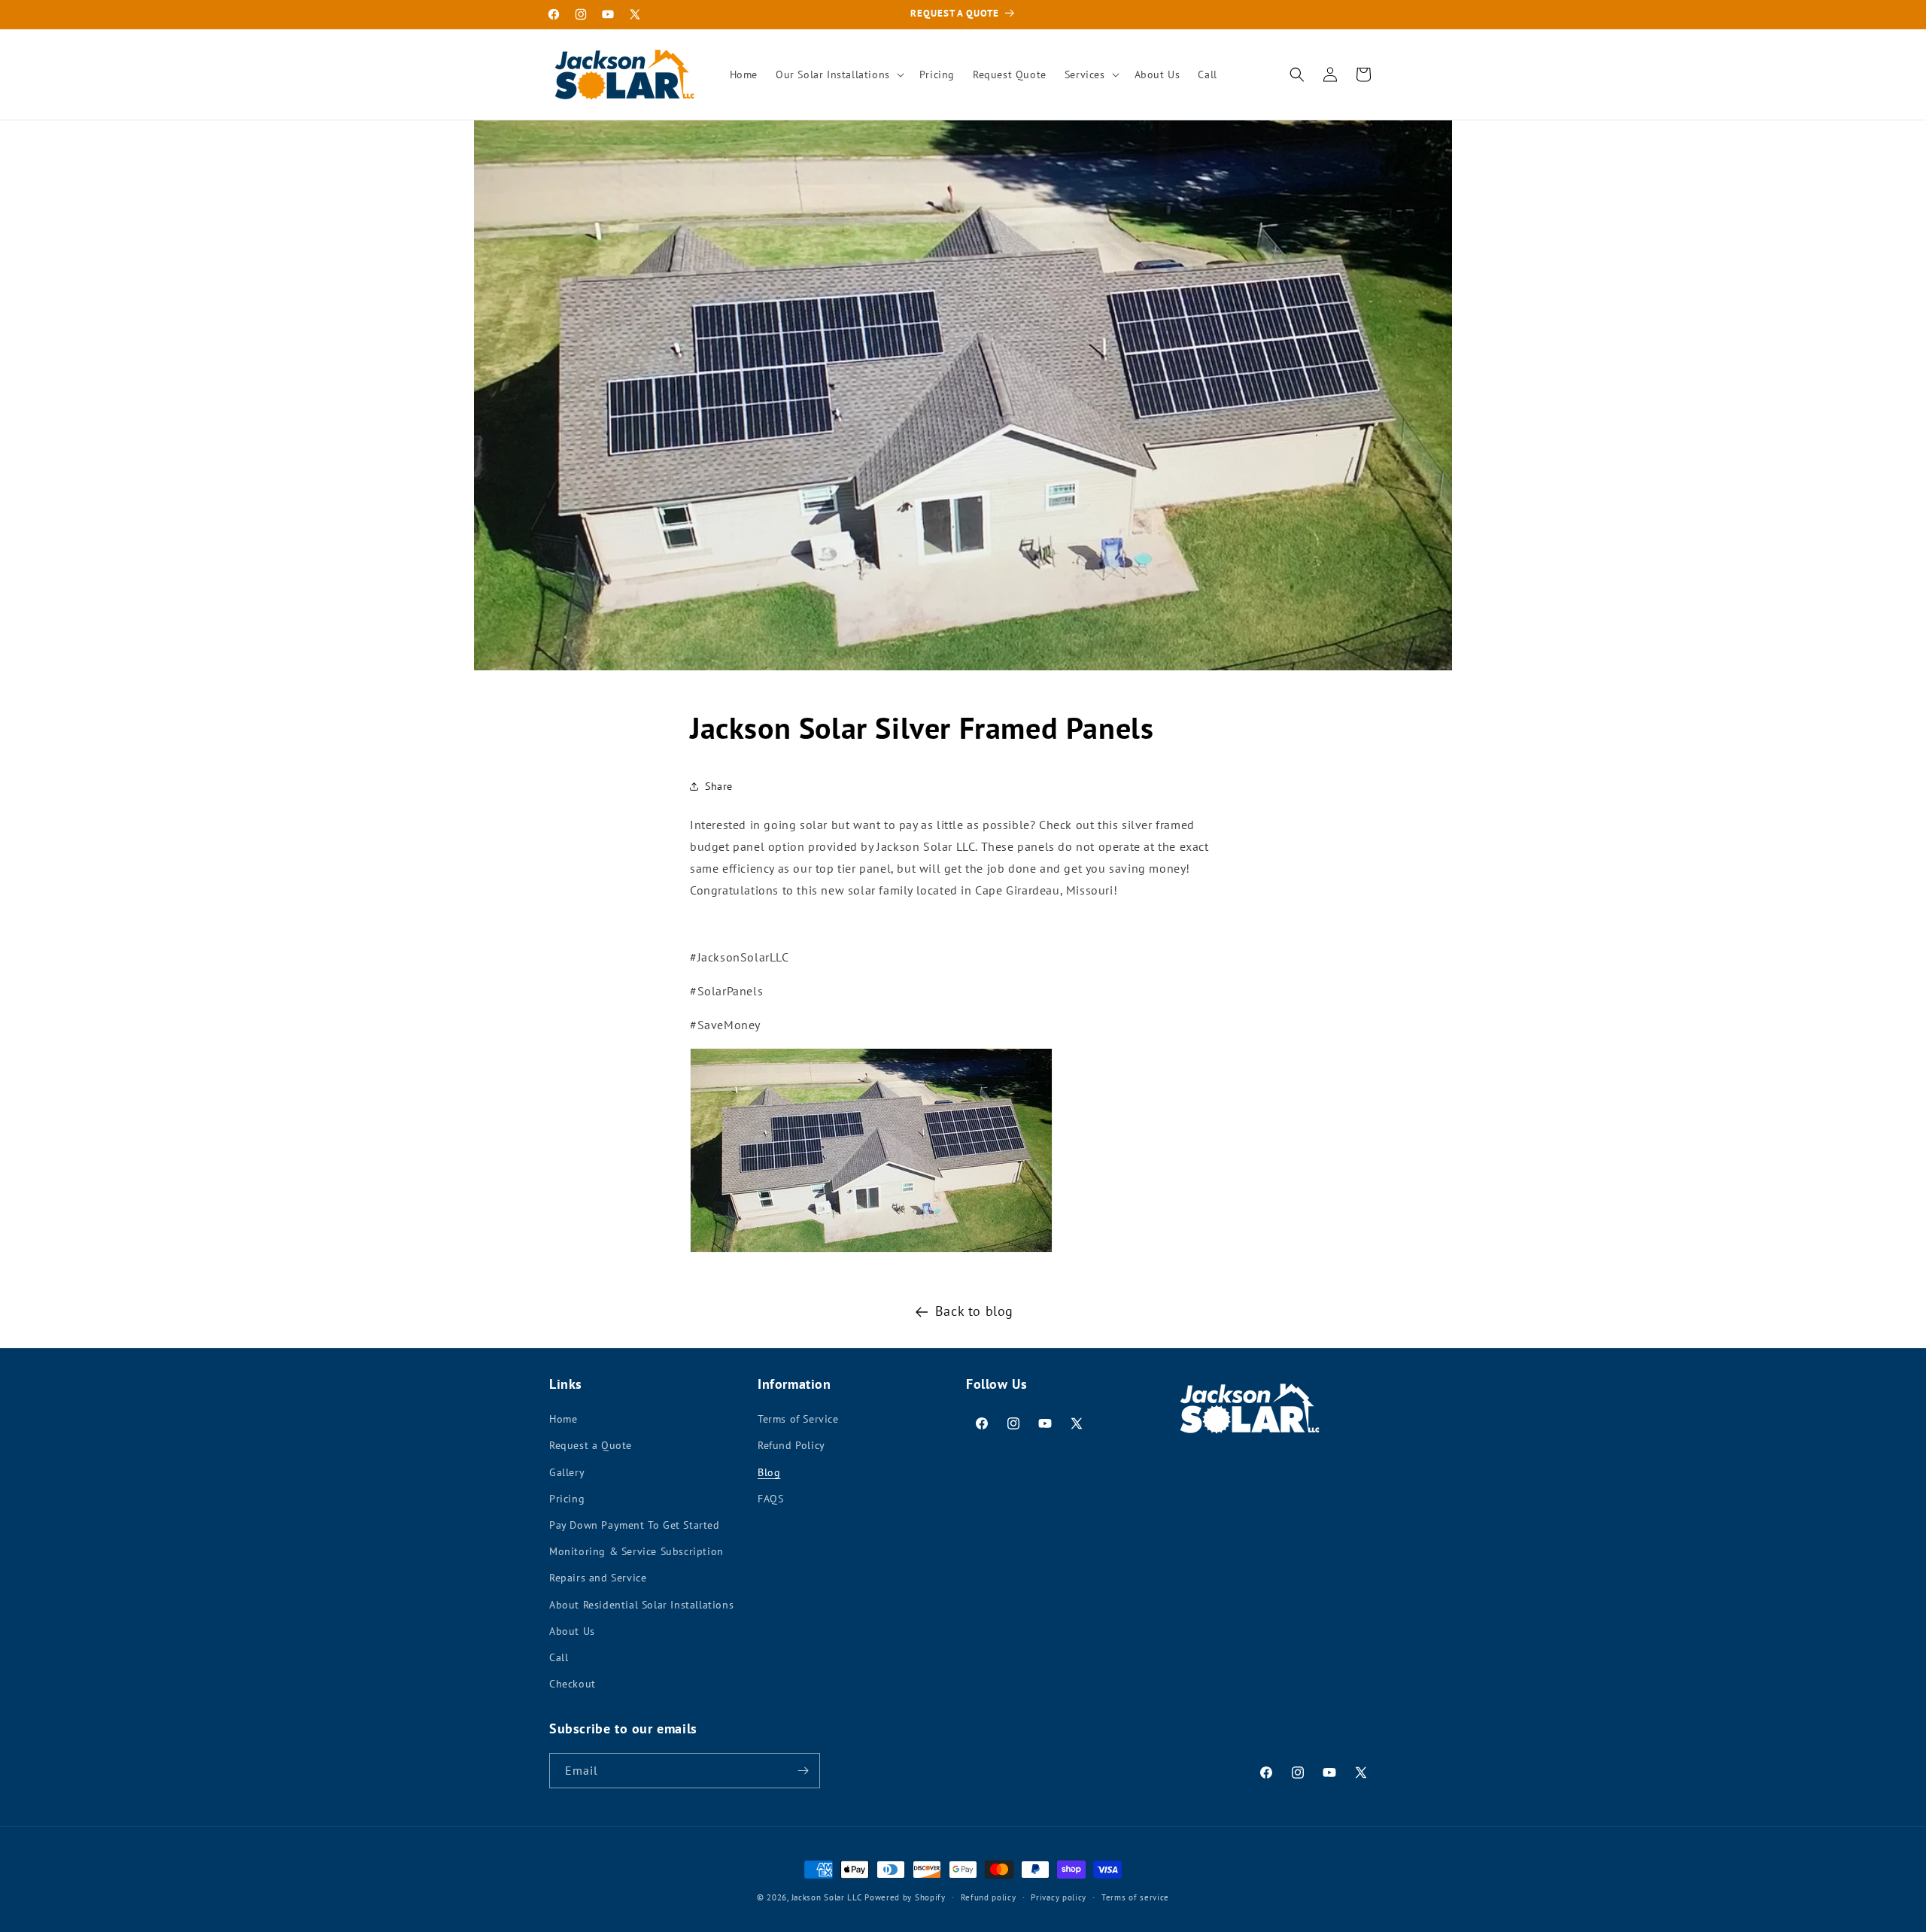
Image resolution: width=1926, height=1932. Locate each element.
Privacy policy (1059, 1897)
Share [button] (719, 786)
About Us (572, 1631)
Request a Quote (591, 1445)
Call (559, 1657)
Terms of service (1135, 1897)
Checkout (573, 1684)
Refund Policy (791, 1445)
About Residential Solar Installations (641, 1605)
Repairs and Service (598, 1578)
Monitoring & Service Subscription (636, 1551)
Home (563, 1419)
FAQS (770, 1499)
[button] (838, 74)
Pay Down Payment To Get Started (635, 1525)
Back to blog (974, 1311)
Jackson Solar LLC (827, 1897)
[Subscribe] (803, 1771)
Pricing (567, 1499)
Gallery (567, 1472)
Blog (769, 1472)
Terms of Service (798, 1419)
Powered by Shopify (905, 1897)
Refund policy (989, 1897)
